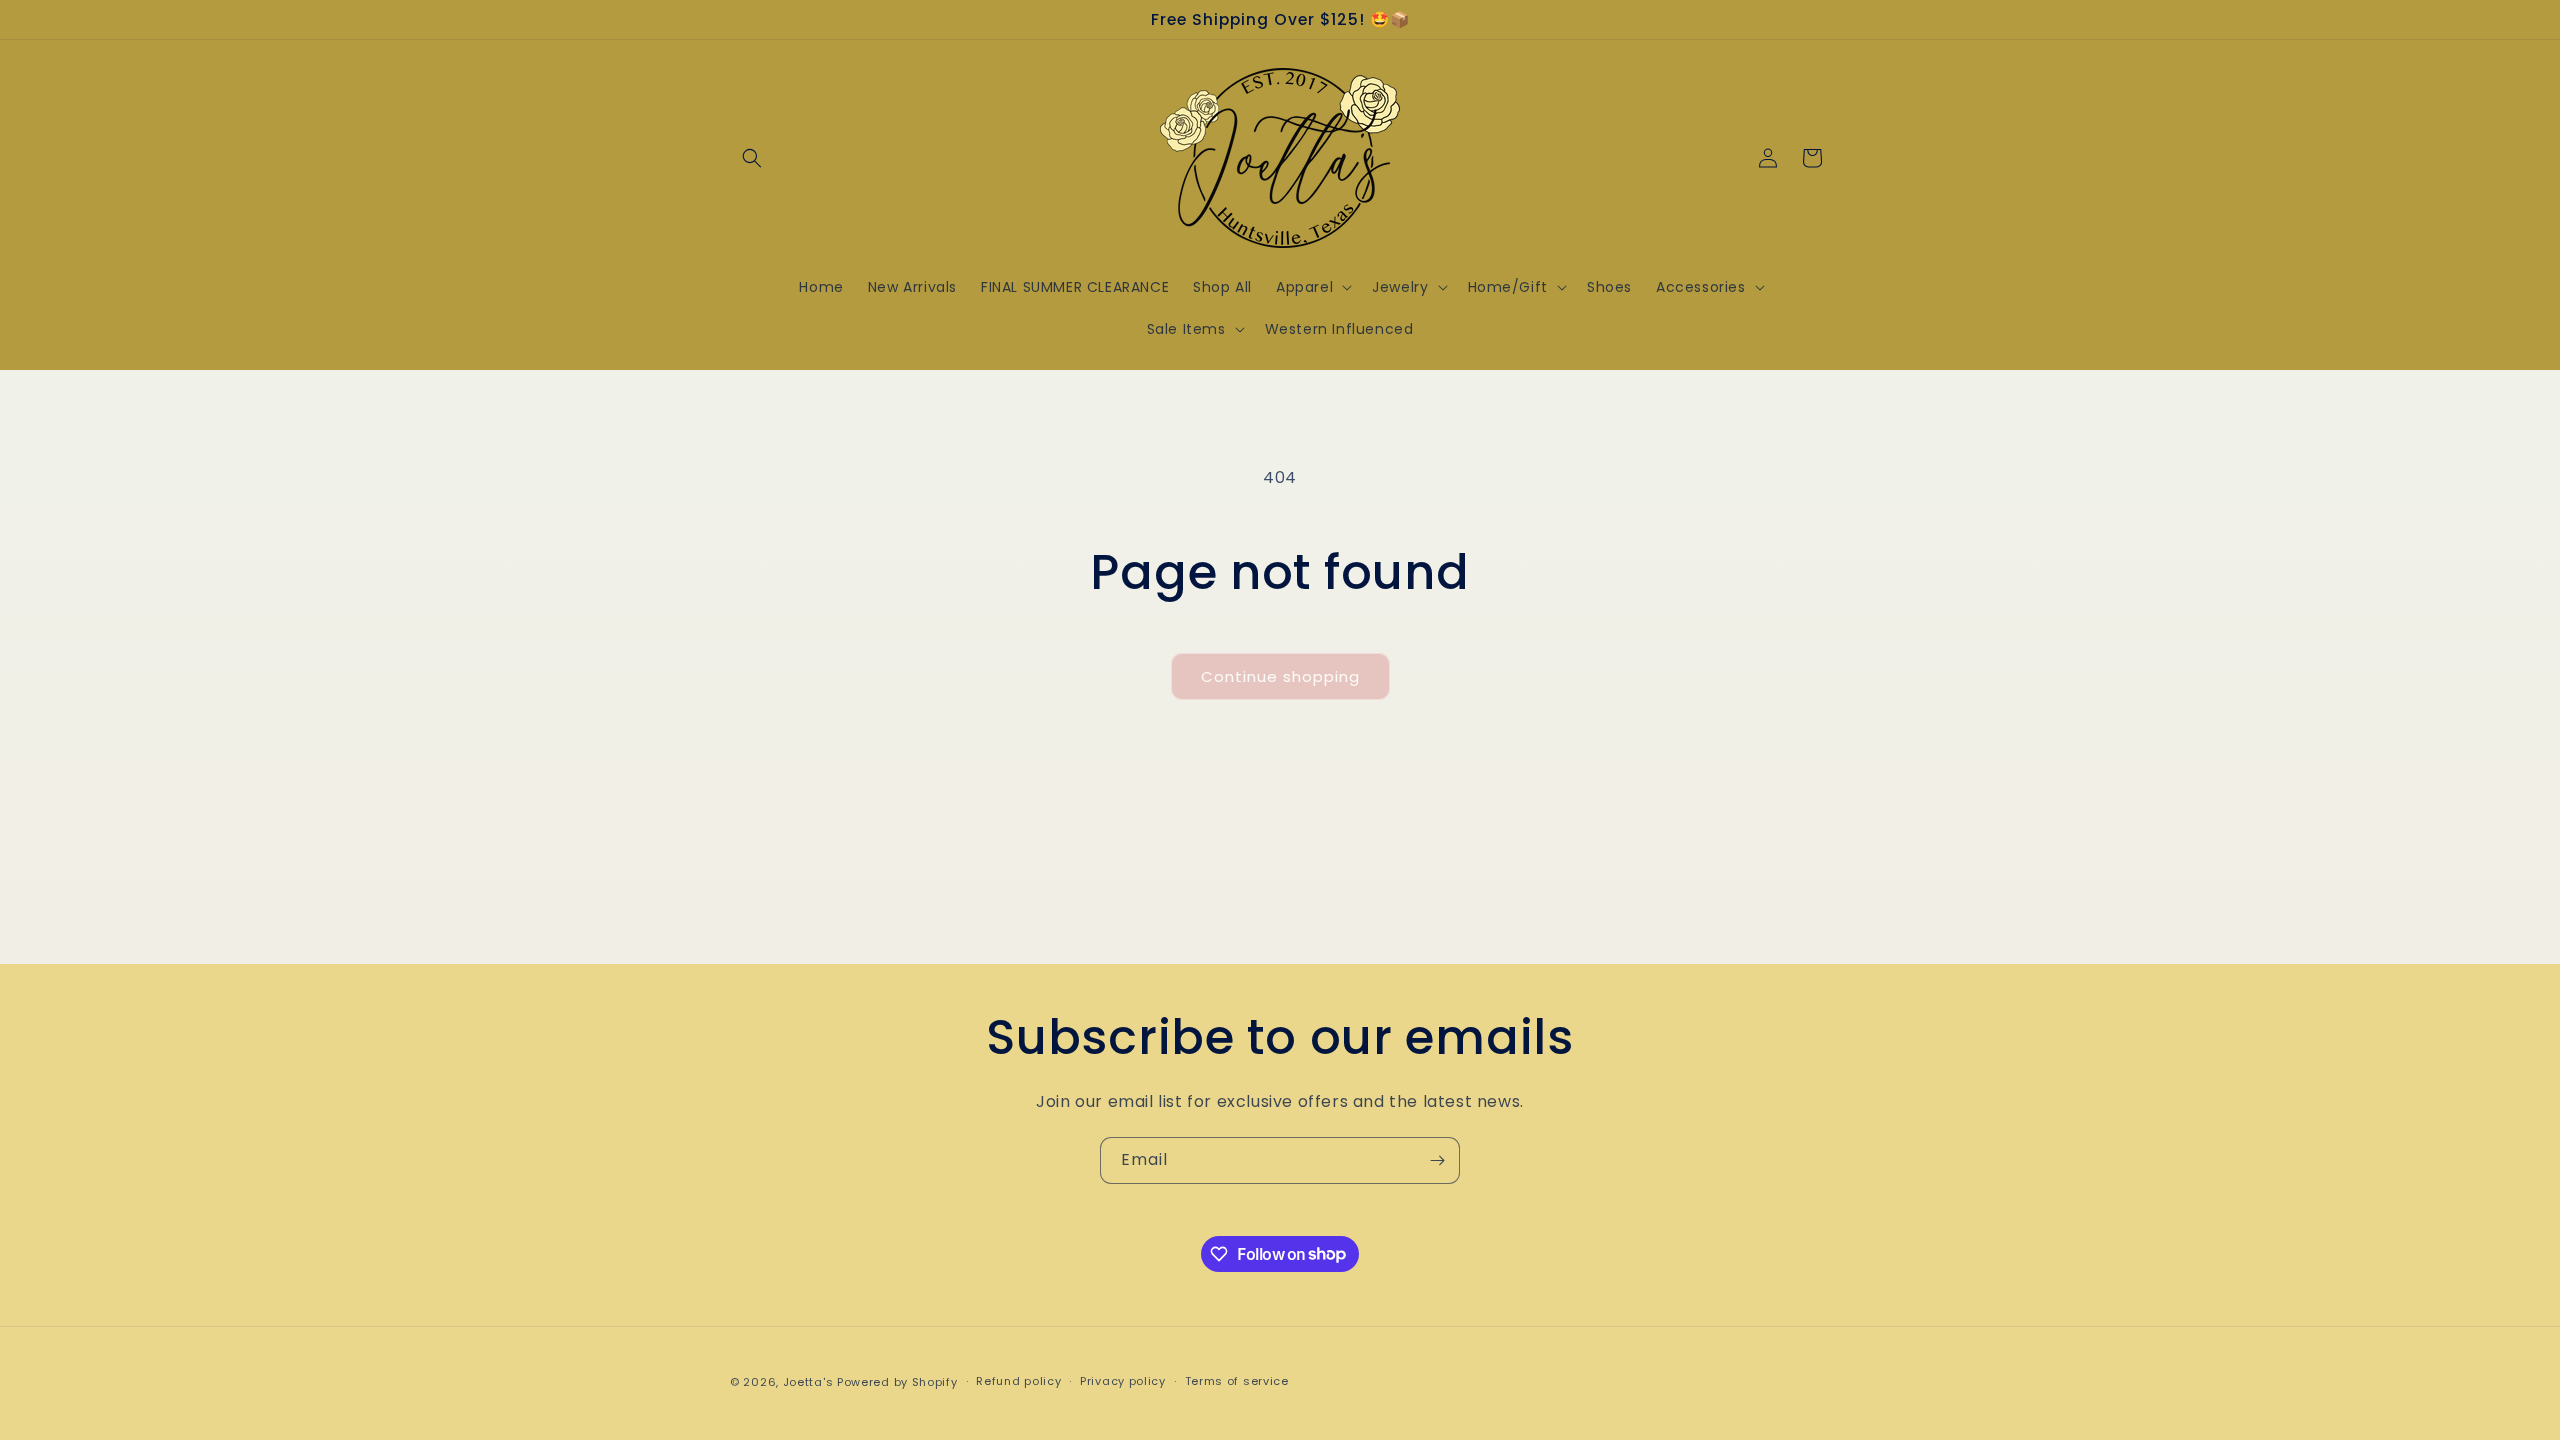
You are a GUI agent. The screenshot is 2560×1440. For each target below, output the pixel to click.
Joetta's (808, 1382)
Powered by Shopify (897, 1382)
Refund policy (1018, 1381)
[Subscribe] (1437, 1160)
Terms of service (1237, 1381)
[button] (752, 158)
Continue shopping (1280, 676)
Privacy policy (1123, 1381)
